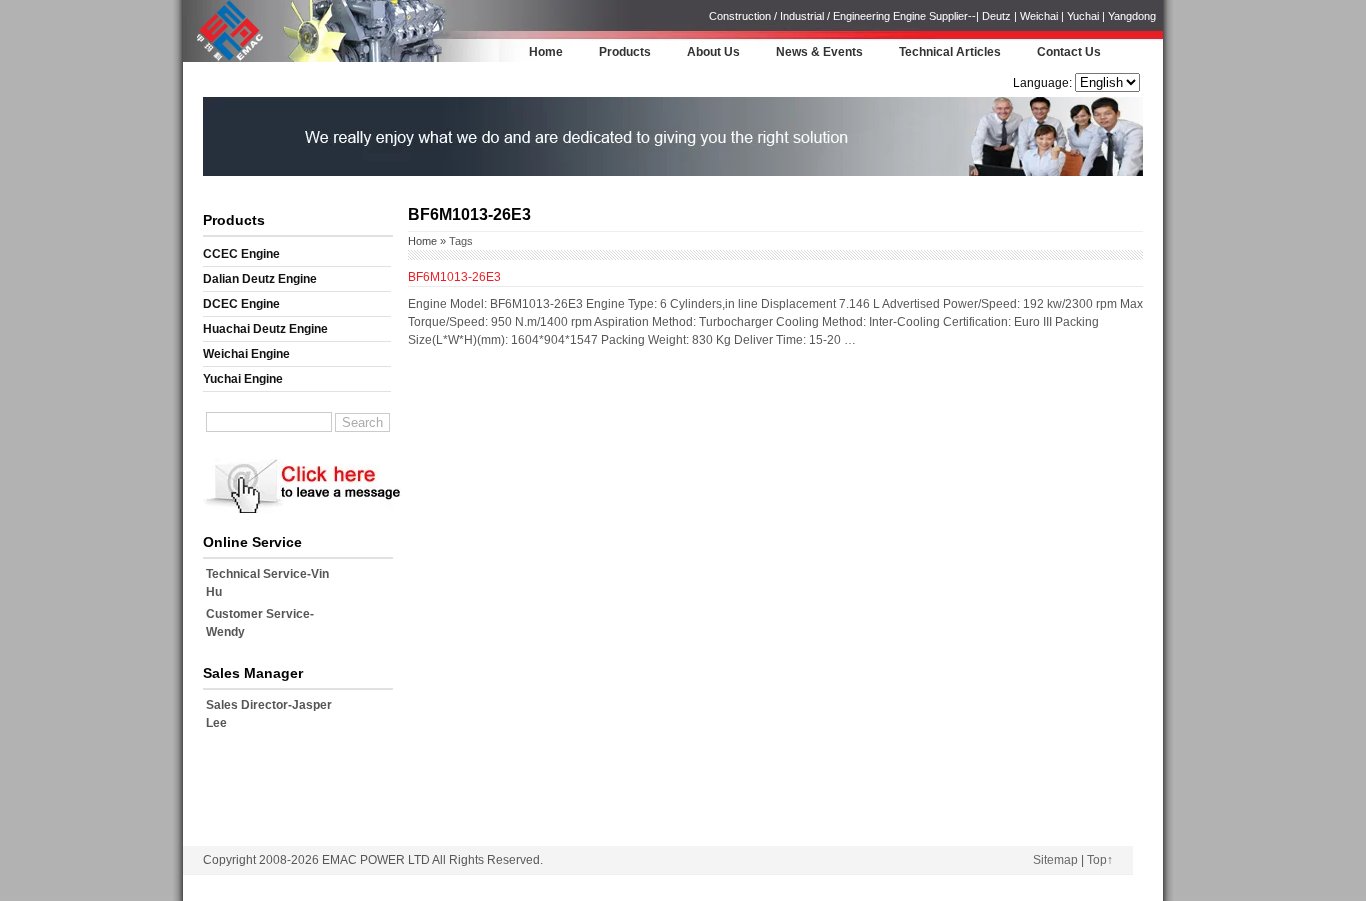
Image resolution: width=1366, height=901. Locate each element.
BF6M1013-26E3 (454, 277)
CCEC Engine (241, 254)
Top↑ (1100, 860)
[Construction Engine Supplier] (224, 59)
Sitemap (1055, 860)
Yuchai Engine (243, 379)
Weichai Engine (246, 354)
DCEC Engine (241, 304)
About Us (713, 52)
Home (546, 52)
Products (625, 52)
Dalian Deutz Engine (260, 279)
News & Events (819, 52)
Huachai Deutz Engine (265, 329)
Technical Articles (950, 52)
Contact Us (1069, 52)
